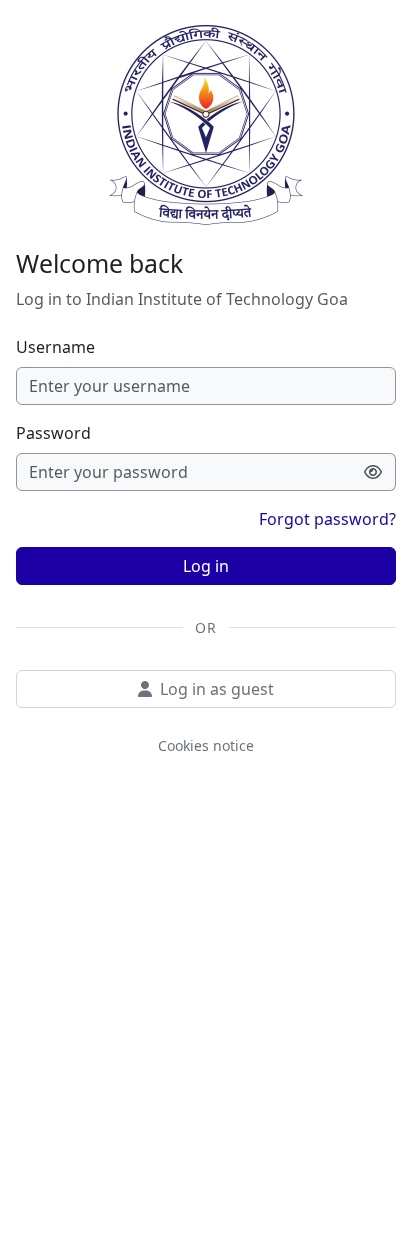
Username (55, 347)
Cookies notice (206, 745)
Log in (206, 566)
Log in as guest (217, 689)
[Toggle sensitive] (373, 472)
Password (53, 433)
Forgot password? (327, 519)
